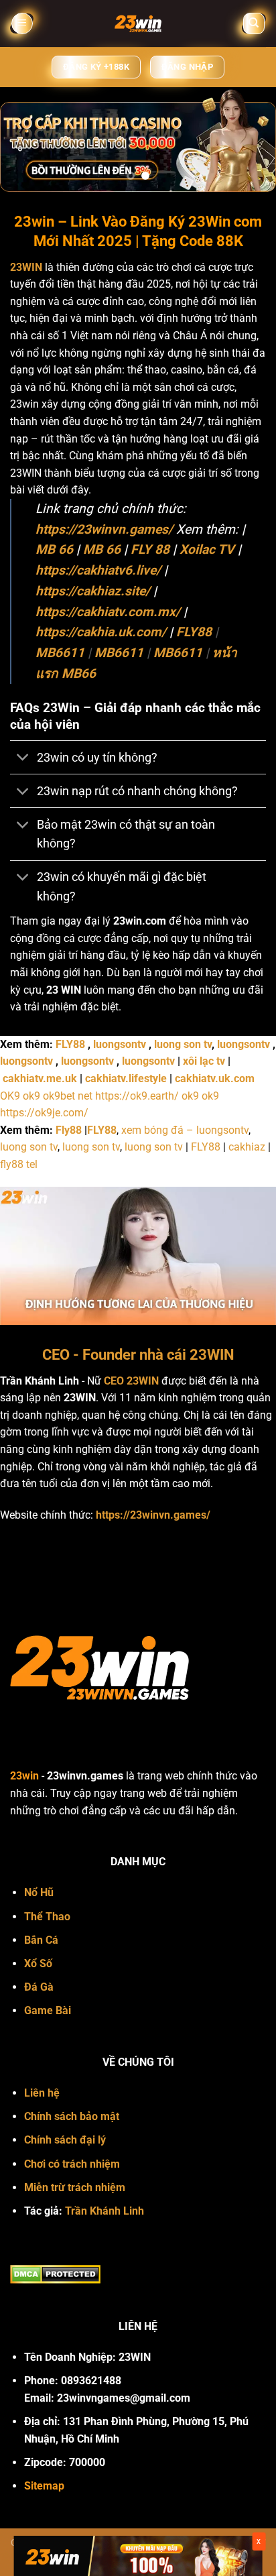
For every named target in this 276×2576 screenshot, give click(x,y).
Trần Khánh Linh (105, 2211)
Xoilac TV (207, 549)
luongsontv (120, 1044)
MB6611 (60, 653)
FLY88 (194, 632)
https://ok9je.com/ (44, 1113)
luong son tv (183, 1044)
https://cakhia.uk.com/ (101, 632)
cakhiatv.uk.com (215, 1078)
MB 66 (54, 549)
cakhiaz (247, 1147)
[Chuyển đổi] (23, 759)
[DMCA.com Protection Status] (55, 2273)
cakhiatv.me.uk (40, 1078)
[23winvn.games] (138, 23)
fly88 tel (19, 1164)
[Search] (254, 24)
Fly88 (69, 1130)
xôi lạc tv (204, 1061)
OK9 (10, 1096)
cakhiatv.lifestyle (126, 1078)
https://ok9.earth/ (137, 1096)
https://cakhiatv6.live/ (98, 570)
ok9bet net (68, 1096)
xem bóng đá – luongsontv (185, 1130)
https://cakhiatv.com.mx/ (108, 612)
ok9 (31, 1096)
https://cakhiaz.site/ (93, 591)
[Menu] (22, 24)
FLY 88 (150, 549)
